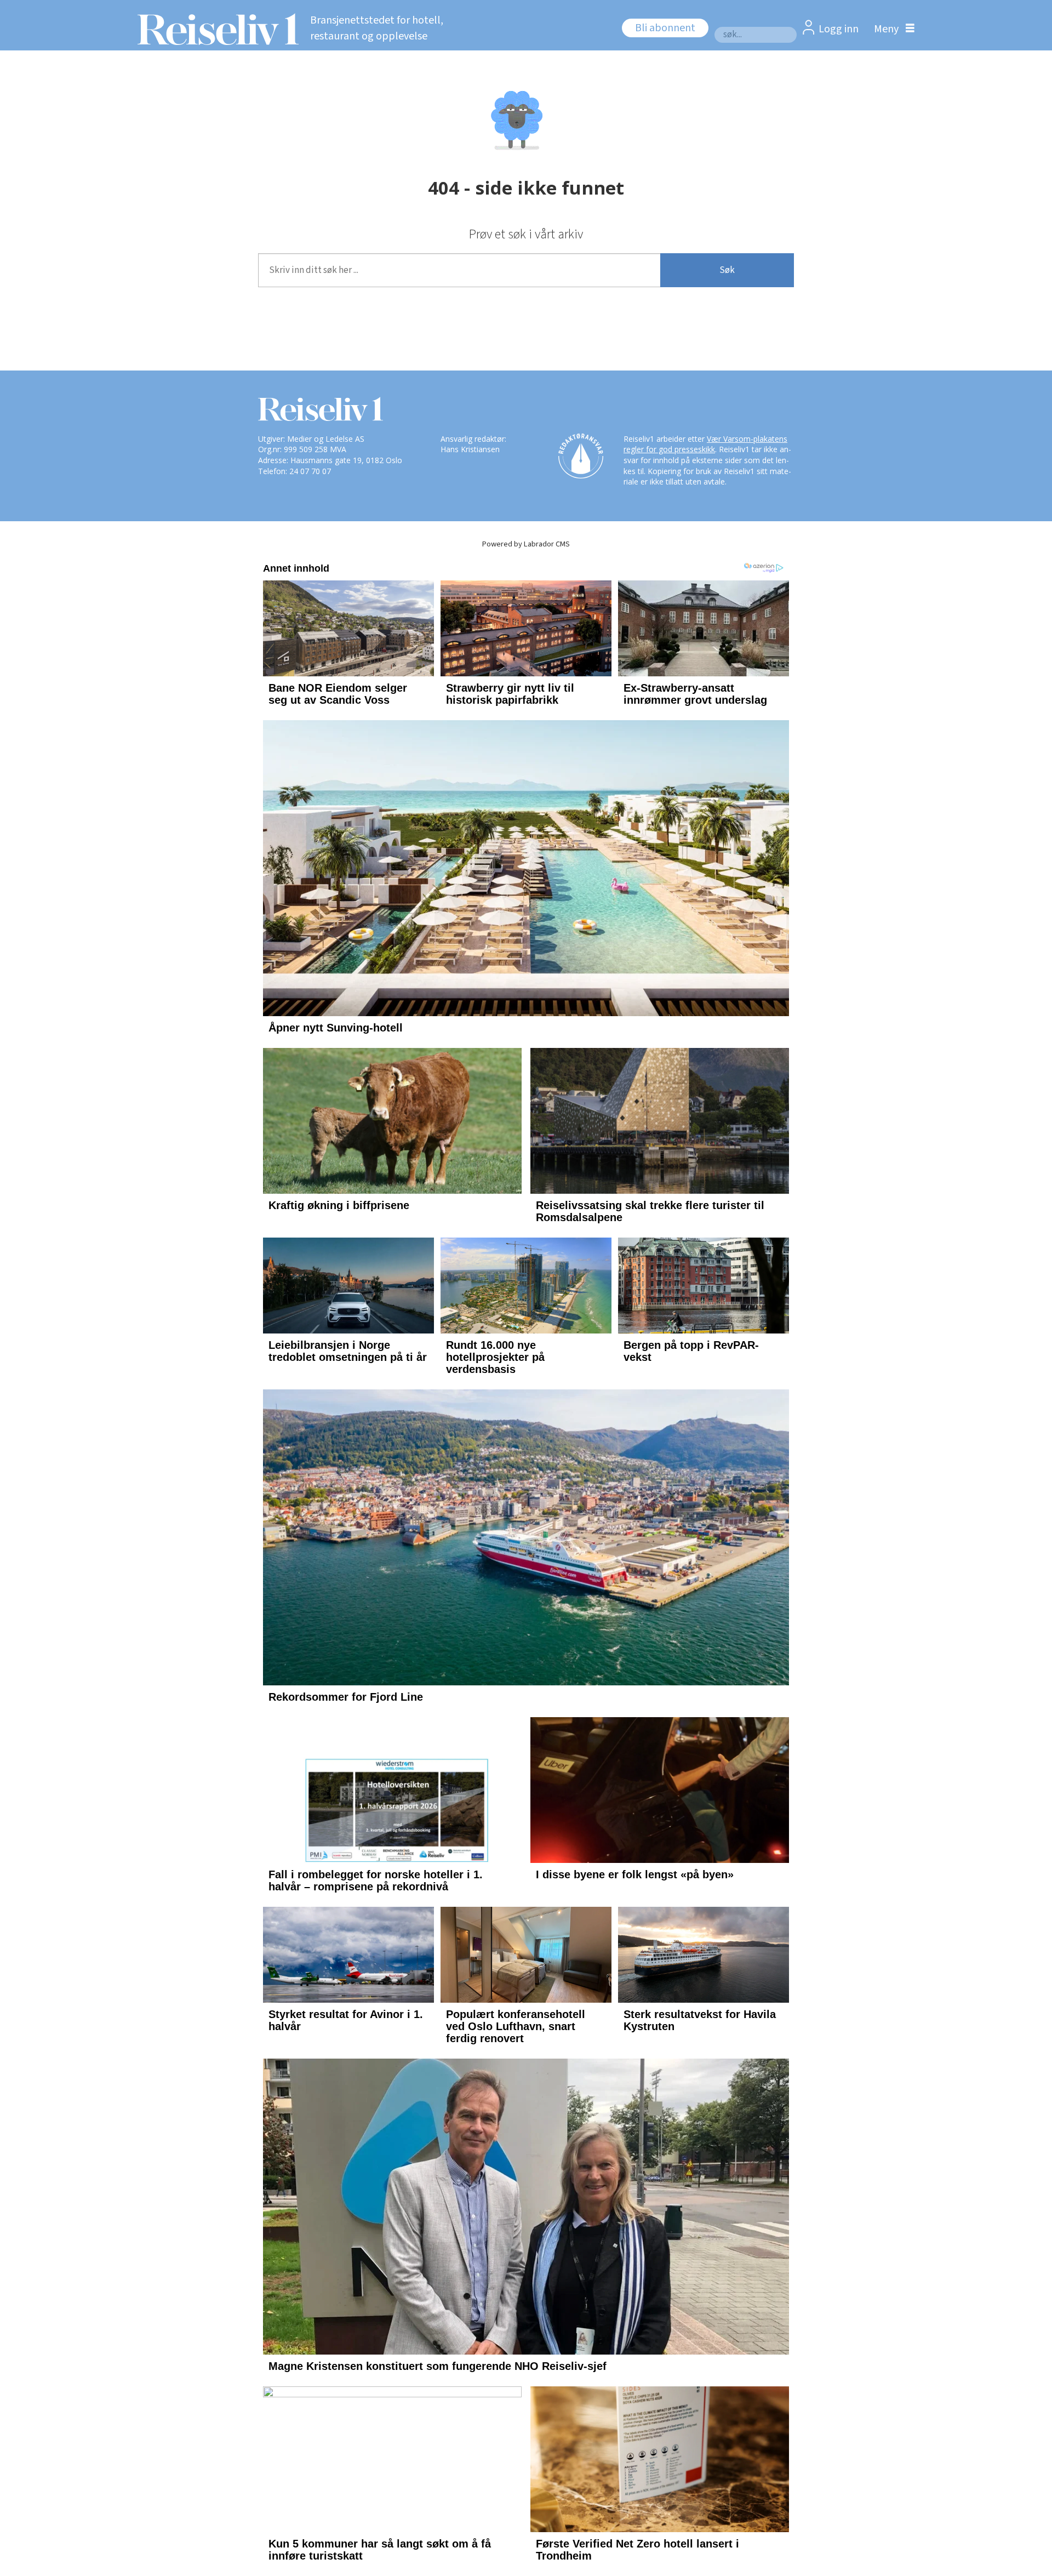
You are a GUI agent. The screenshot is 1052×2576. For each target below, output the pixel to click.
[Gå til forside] (215, 29)
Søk (727, 270)
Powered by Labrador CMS (526, 544)
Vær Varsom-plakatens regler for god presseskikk (705, 444)
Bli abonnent (665, 28)
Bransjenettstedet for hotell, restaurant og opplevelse (377, 28)
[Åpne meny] (891, 29)
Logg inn (839, 29)
